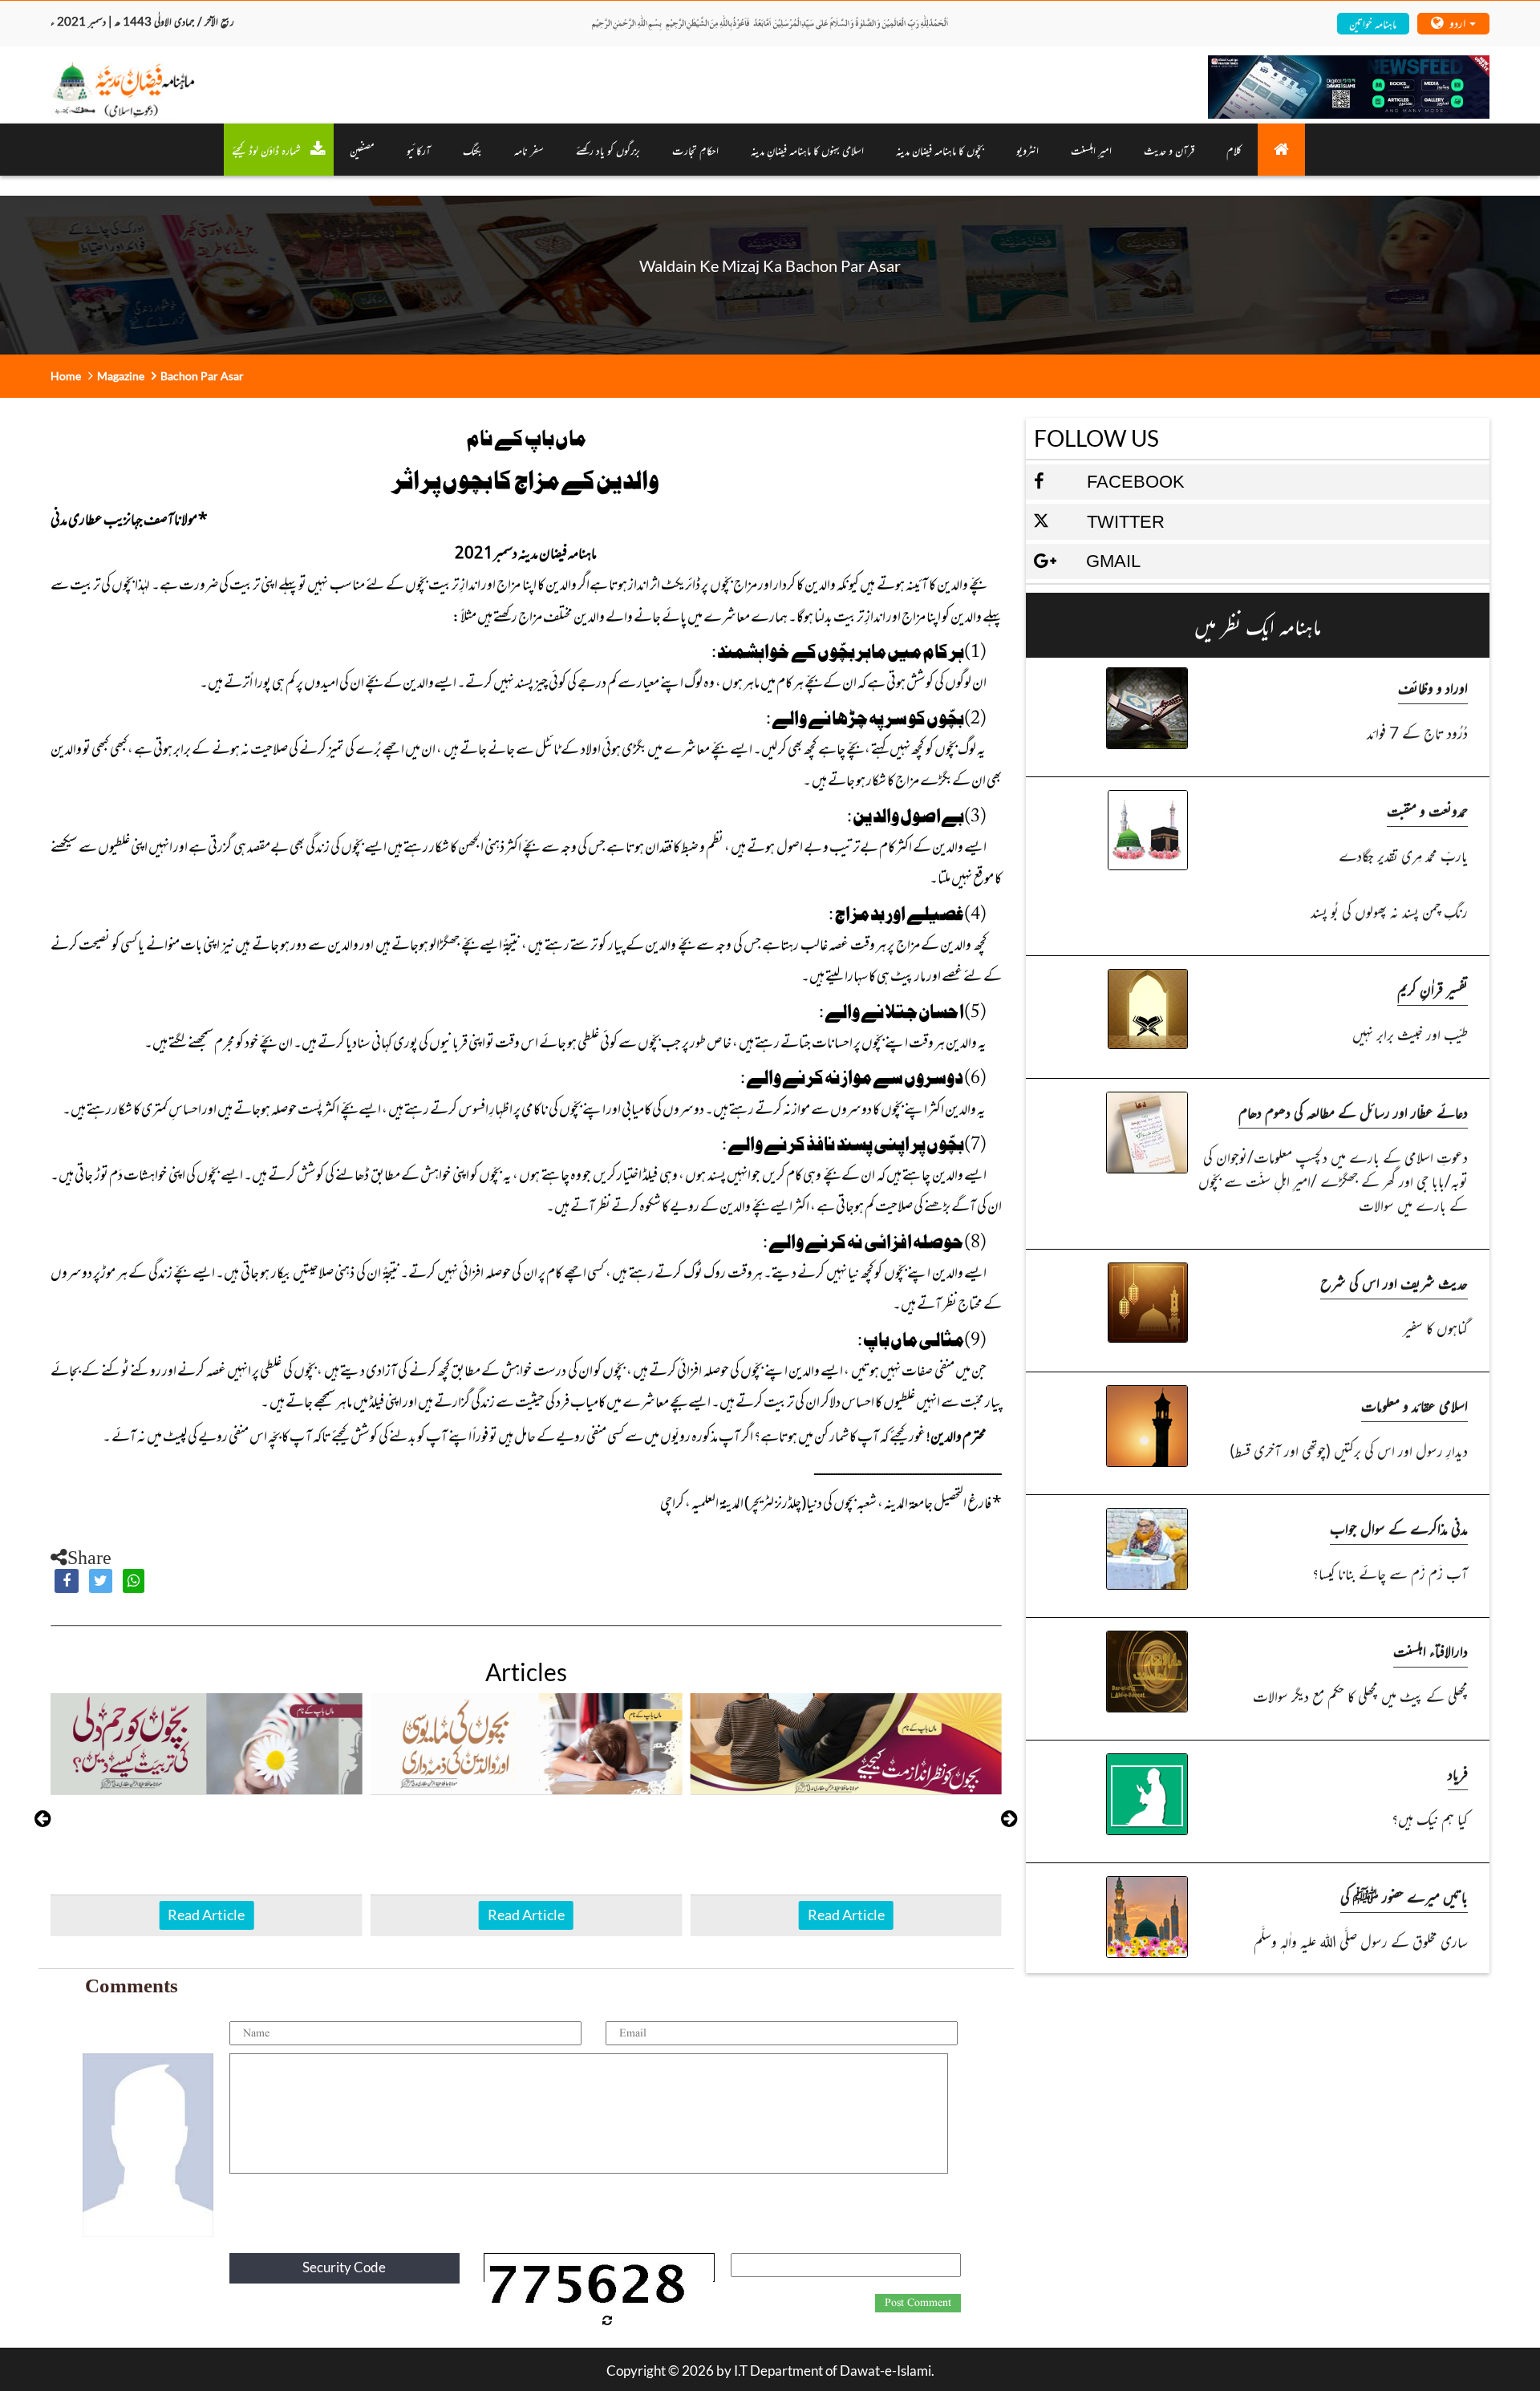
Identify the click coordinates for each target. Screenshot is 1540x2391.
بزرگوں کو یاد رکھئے (608, 150)
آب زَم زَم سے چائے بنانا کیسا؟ (1390, 1572)
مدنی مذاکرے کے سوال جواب (1399, 1528)
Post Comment (918, 2303)
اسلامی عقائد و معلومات (1414, 1405)
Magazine (121, 376)
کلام (1234, 150)
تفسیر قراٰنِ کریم (1433, 989)
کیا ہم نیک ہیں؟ (1430, 1818)
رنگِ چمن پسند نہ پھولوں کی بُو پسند (1389, 911)
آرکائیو (419, 150)
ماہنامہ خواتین (1373, 23)
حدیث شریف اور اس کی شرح (1394, 1282)
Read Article (206, 1915)
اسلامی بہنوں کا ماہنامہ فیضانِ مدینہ (807, 150)
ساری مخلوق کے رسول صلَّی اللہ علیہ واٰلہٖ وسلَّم (1361, 1941)
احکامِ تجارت (695, 150)
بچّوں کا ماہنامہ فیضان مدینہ (940, 150)
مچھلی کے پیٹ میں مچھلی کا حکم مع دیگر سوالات (1360, 1695)
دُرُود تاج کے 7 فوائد (1417, 732)
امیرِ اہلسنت (1091, 150)
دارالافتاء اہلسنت (1431, 1650)
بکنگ (472, 150)
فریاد (1458, 1773)
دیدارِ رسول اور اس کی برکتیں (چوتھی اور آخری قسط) (1349, 1450)
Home (66, 376)
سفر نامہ (529, 150)
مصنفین (362, 150)
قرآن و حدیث (1169, 150)
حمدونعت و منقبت (1427, 810)
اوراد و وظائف (1433, 687)
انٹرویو (1027, 150)
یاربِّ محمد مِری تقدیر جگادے (1403, 855)
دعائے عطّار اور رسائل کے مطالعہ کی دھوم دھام (1353, 1111)
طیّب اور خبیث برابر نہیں (1410, 1033)
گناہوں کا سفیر (1435, 1327)
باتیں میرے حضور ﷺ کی (1404, 1896)
